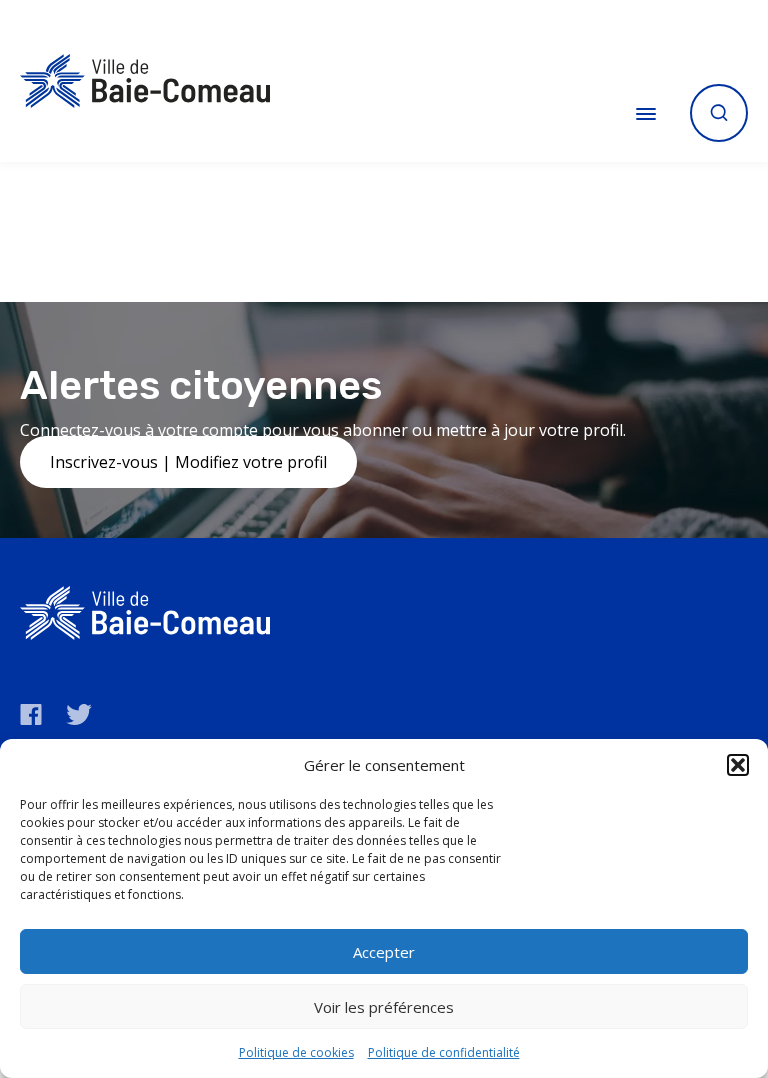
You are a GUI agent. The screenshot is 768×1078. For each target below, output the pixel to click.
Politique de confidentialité (444, 1052)
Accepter (384, 952)
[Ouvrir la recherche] (719, 113)
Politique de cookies (296, 1052)
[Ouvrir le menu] (646, 113)
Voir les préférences (384, 1007)
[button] (738, 765)
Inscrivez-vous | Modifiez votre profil (188, 462)
